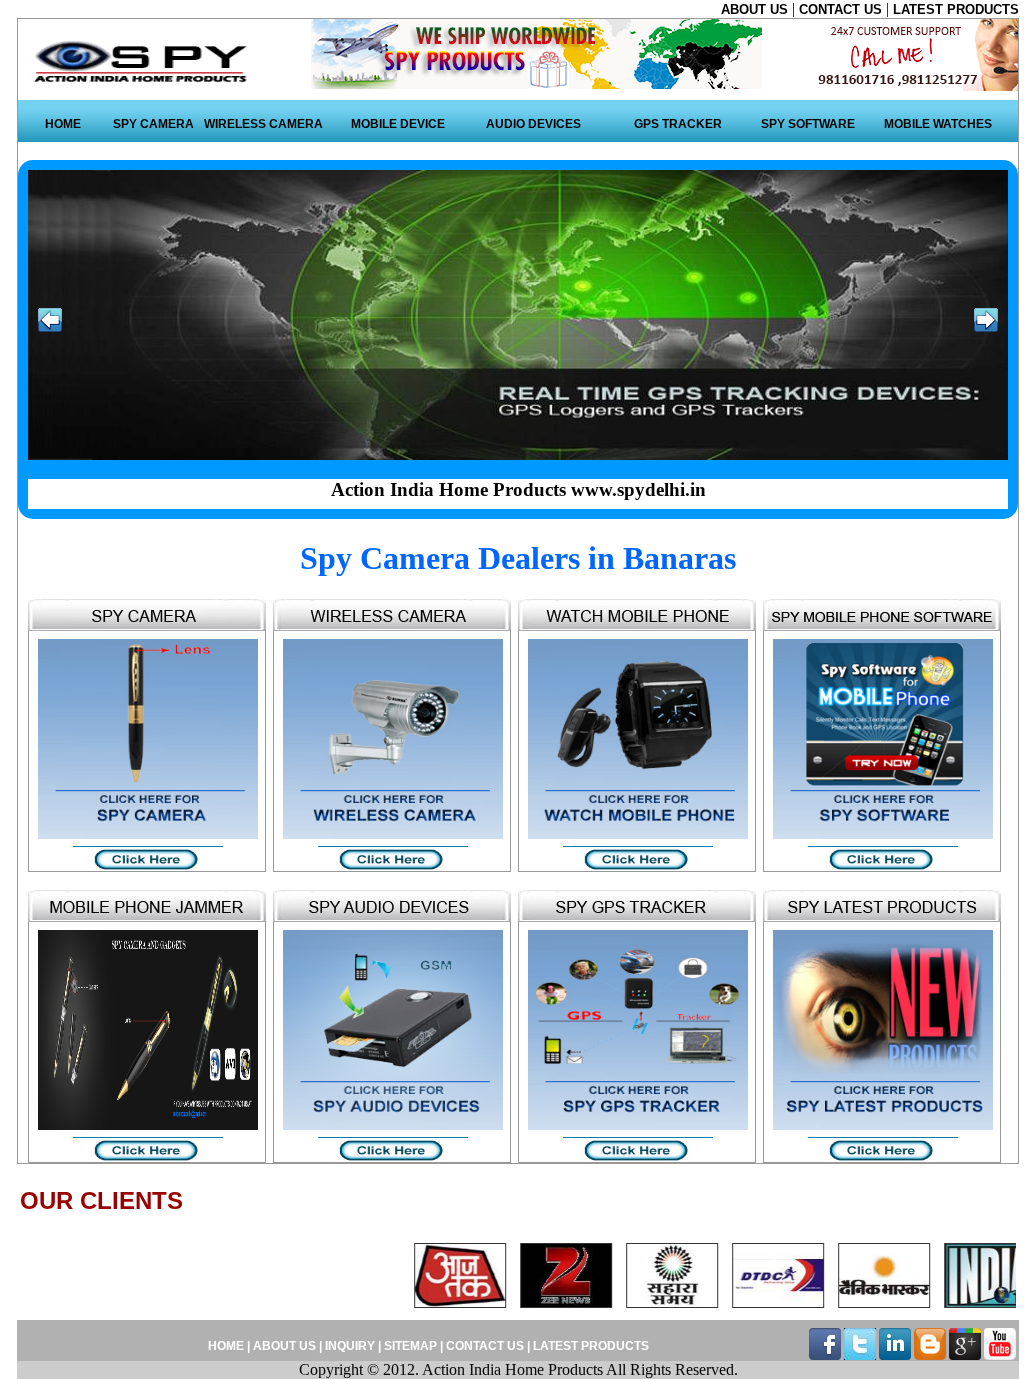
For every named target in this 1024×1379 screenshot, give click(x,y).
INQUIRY (350, 1346)
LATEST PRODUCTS (956, 9)
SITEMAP (412, 1346)
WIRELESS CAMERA (263, 124)
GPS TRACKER (678, 124)
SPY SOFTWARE (808, 124)
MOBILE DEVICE (398, 124)
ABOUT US (756, 9)
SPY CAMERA (153, 124)
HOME (63, 124)
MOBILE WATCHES (938, 124)
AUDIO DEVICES (533, 124)
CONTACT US (842, 9)
